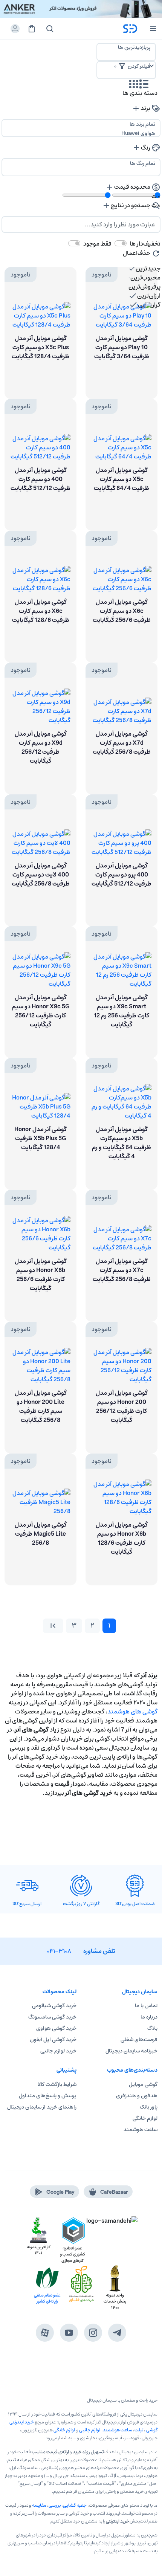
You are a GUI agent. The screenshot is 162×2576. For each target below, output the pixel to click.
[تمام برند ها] (81, 124)
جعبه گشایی (75, 2505)
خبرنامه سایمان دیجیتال (131, 2051)
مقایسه (39, 2505)
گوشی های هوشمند (132, 1712)
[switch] (121, 243)
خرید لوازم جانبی (58, 2051)
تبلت (139, 2430)
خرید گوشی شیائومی (54, 2006)
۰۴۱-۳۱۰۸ (59, 1951)
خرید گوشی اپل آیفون (53, 2040)
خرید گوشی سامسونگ (52, 2017)
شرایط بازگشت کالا (57, 2084)
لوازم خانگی (145, 2118)
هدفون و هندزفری (137, 2096)
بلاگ (152, 2028)
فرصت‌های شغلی (139, 2040)
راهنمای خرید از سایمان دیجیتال (42, 2107)
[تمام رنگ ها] (81, 163)
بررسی (55, 2505)
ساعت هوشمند (141, 2130)
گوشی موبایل (143, 2084)
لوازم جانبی (90, 2430)
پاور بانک (149, 2107)
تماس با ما (146, 2006)
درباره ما (149, 2017)
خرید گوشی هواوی (56, 2028)
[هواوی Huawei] (81, 133)
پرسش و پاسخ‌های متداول (48, 2096)
